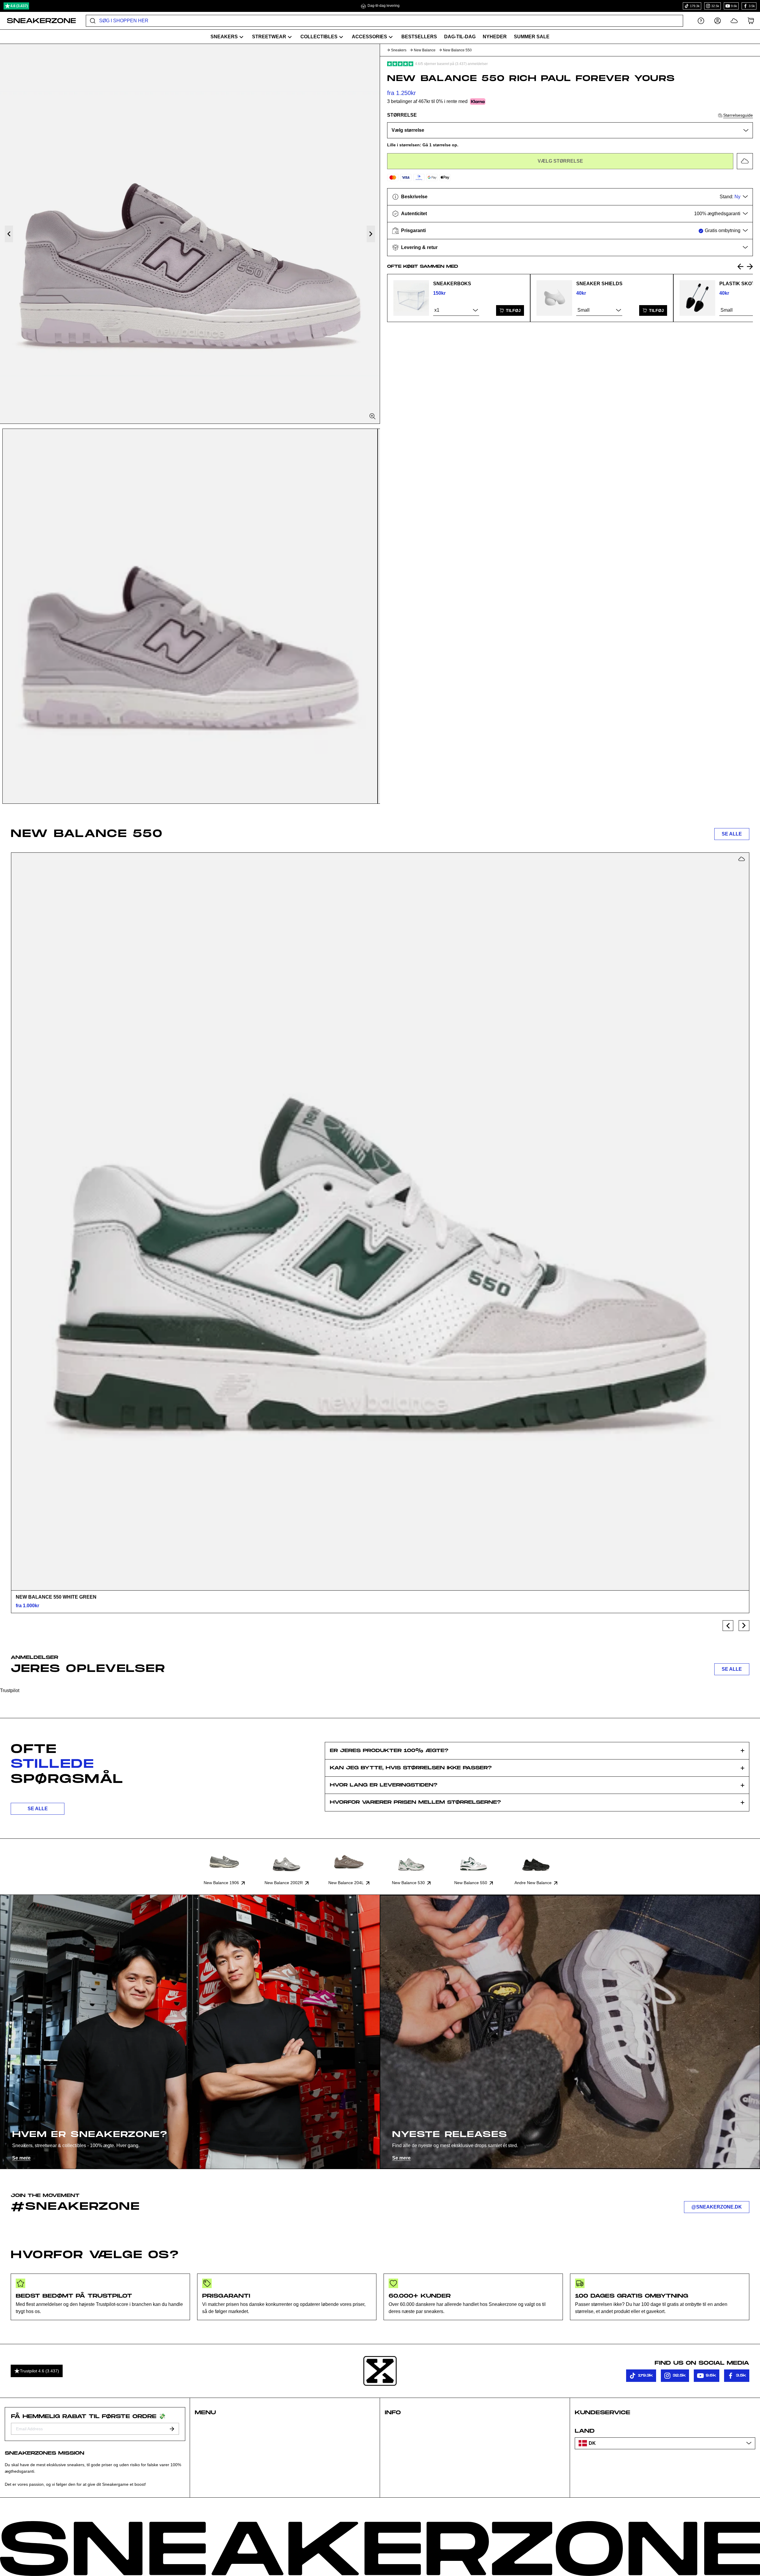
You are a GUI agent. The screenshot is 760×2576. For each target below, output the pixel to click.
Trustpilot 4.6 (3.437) (39, 2371)
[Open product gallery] (190, 234)
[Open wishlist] (734, 21)
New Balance (425, 50)
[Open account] (718, 21)
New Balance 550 (457, 50)
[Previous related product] (740, 267)
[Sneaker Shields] (554, 298)
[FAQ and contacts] (701, 21)
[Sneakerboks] (411, 298)
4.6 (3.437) (19, 6)
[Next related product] (750, 267)
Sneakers (399, 50)
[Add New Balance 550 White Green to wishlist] (742, 859)
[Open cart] (751, 21)
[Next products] (744, 1626)
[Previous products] (728, 1626)
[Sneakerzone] (380, 2371)
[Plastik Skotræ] (697, 298)
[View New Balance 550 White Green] (380, 1221)
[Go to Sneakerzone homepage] (38, 21)
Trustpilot (10, 1690)
